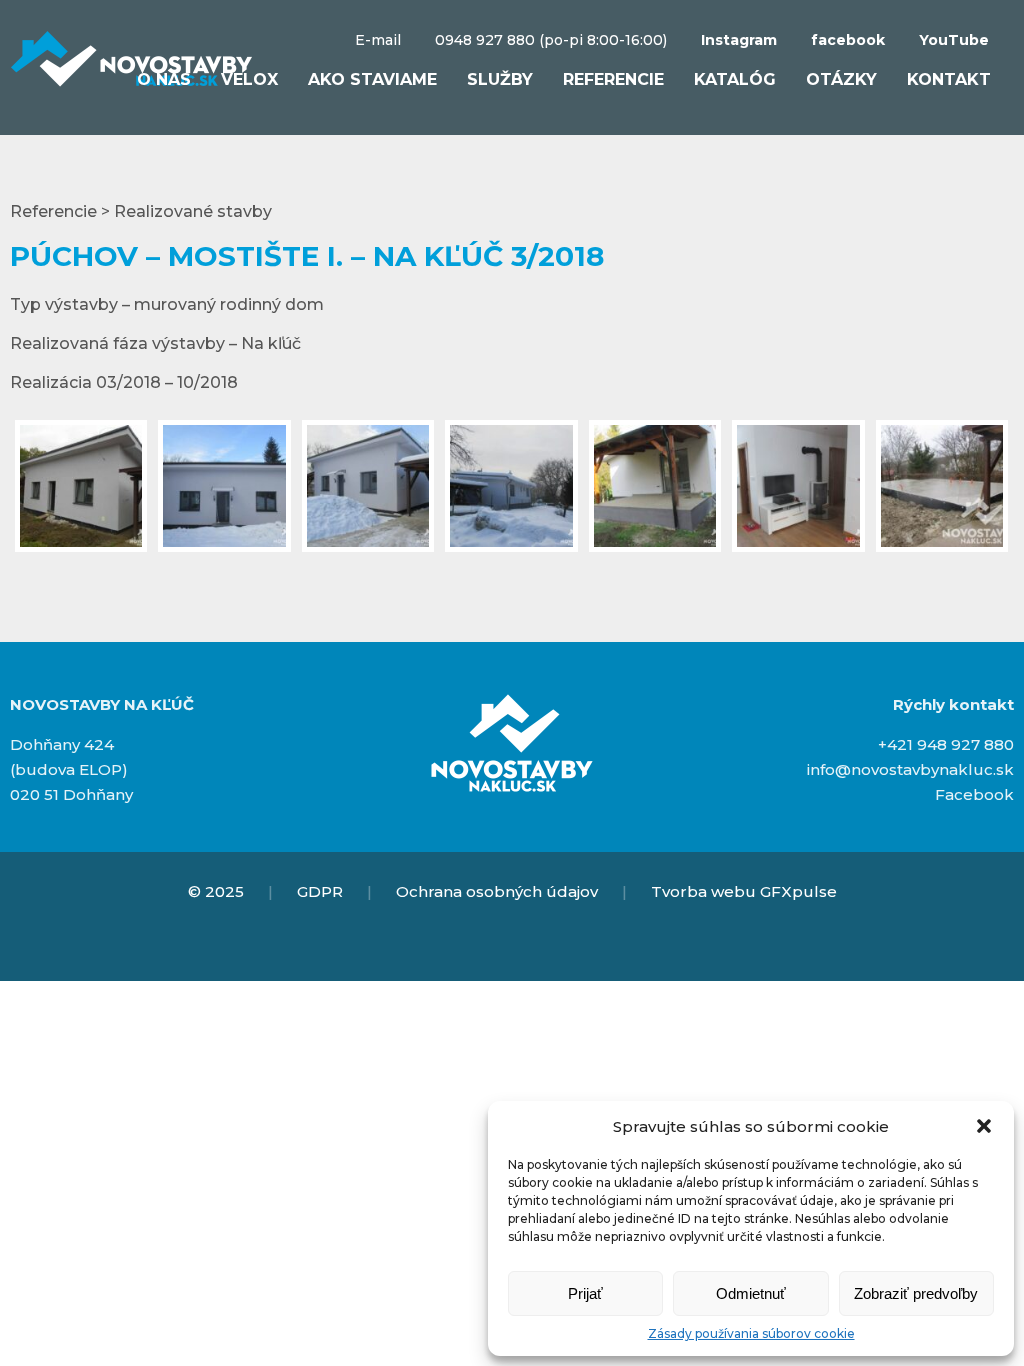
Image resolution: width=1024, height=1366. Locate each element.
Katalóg (735, 79)
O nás (164, 79)
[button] (984, 1126)
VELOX (249, 79)
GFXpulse (798, 891)
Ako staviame (372, 79)
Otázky (841, 79)
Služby (500, 79)
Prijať (585, 1293)
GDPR (320, 891)
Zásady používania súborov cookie (751, 1333)
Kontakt (949, 79)
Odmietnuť (751, 1293)
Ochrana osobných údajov (497, 891)
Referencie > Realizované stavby (141, 211)
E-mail (378, 40)
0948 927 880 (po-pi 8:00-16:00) (551, 40)
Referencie (613, 79)
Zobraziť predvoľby (916, 1293)
